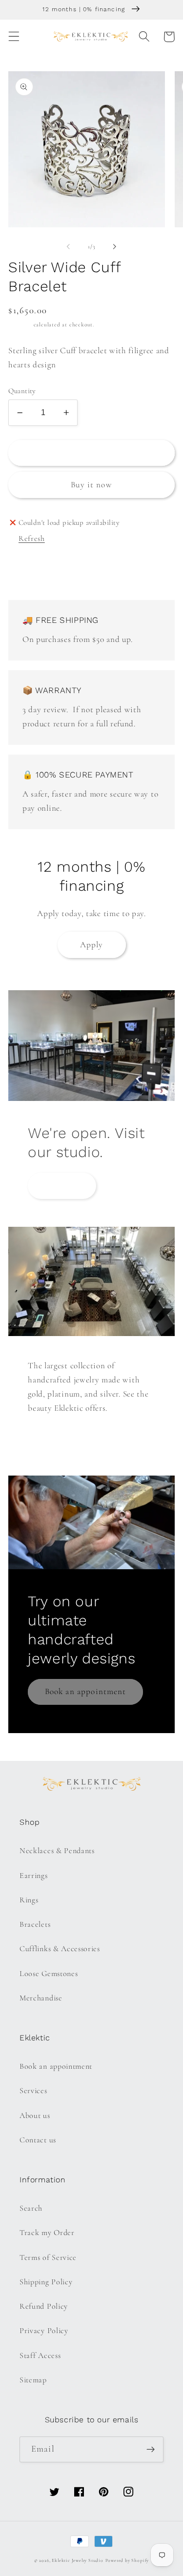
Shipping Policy (46, 2282)
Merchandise (41, 1998)
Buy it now (91, 485)
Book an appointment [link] (86, 1691)
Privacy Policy (44, 2331)
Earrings (34, 1876)
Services (33, 2091)
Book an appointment (56, 2066)
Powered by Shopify (127, 2560)
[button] (14, 37)
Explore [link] (62, 1186)
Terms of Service (48, 2257)
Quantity (22, 391)
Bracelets (35, 1924)
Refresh (32, 539)
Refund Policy (44, 2306)
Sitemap (33, 2380)
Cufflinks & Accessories (60, 1949)
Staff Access (40, 2356)
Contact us (38, 2140)
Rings (29, 1900)
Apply (92, 945)
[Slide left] (68, 247)
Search (31, 2208)
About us (35, 2116)
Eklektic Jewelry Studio (78, 2560)
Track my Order (47, 2233)
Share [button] (31, 572)
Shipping (20, 324)
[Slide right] (115, 247)
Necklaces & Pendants (57, 1851)
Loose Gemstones (49, 1974)
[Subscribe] (151, 2450)
